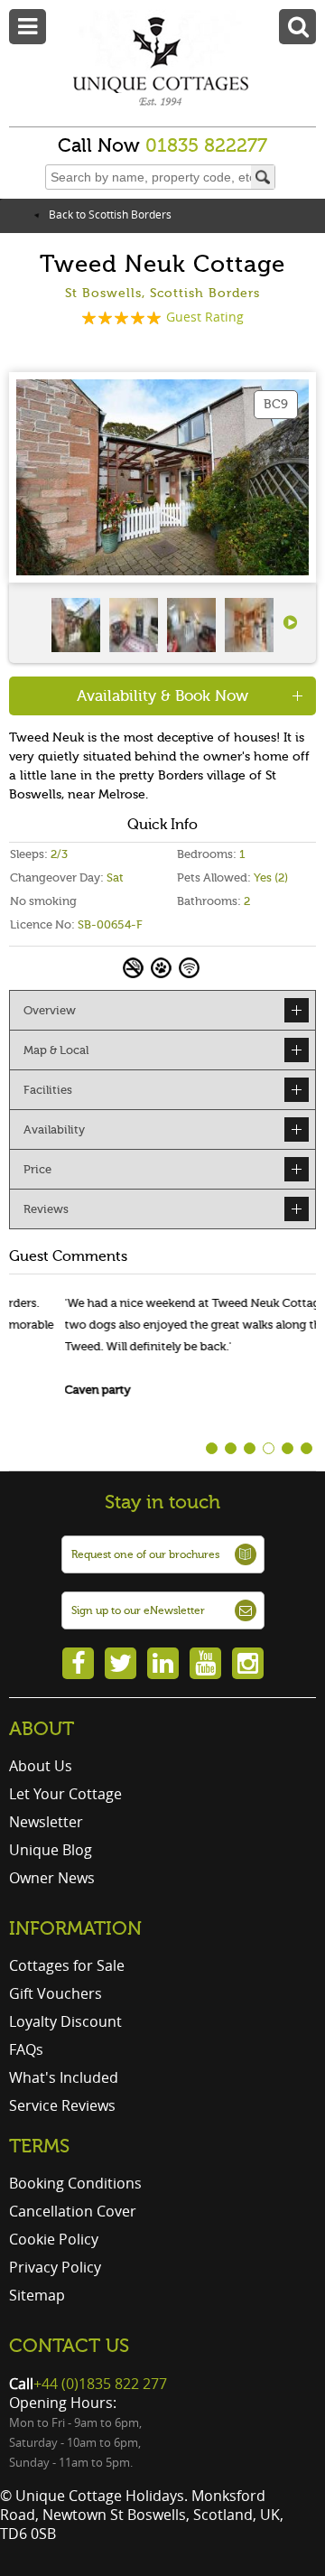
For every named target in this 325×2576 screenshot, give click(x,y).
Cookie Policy (54, 2239)
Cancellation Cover (73, 2211)
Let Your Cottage (65, 1794)
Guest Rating (205, 317)
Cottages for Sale (67, 1965)
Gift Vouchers (56, 1993)
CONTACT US (69, 2346)
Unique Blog (51, 1850)
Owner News (52, 1878)
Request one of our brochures (145, 1554)
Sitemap (37, 2295)
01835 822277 (206, 145)
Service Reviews (62, 2105)
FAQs (26, 2049)
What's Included (64, 2077)
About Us (41, 1766)
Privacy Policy (55, 2267)
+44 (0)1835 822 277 (100, 2384)
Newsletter (46, 1822)
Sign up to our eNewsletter (138, 1610)
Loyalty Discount (65, 2021)
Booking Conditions (75, 2183)
